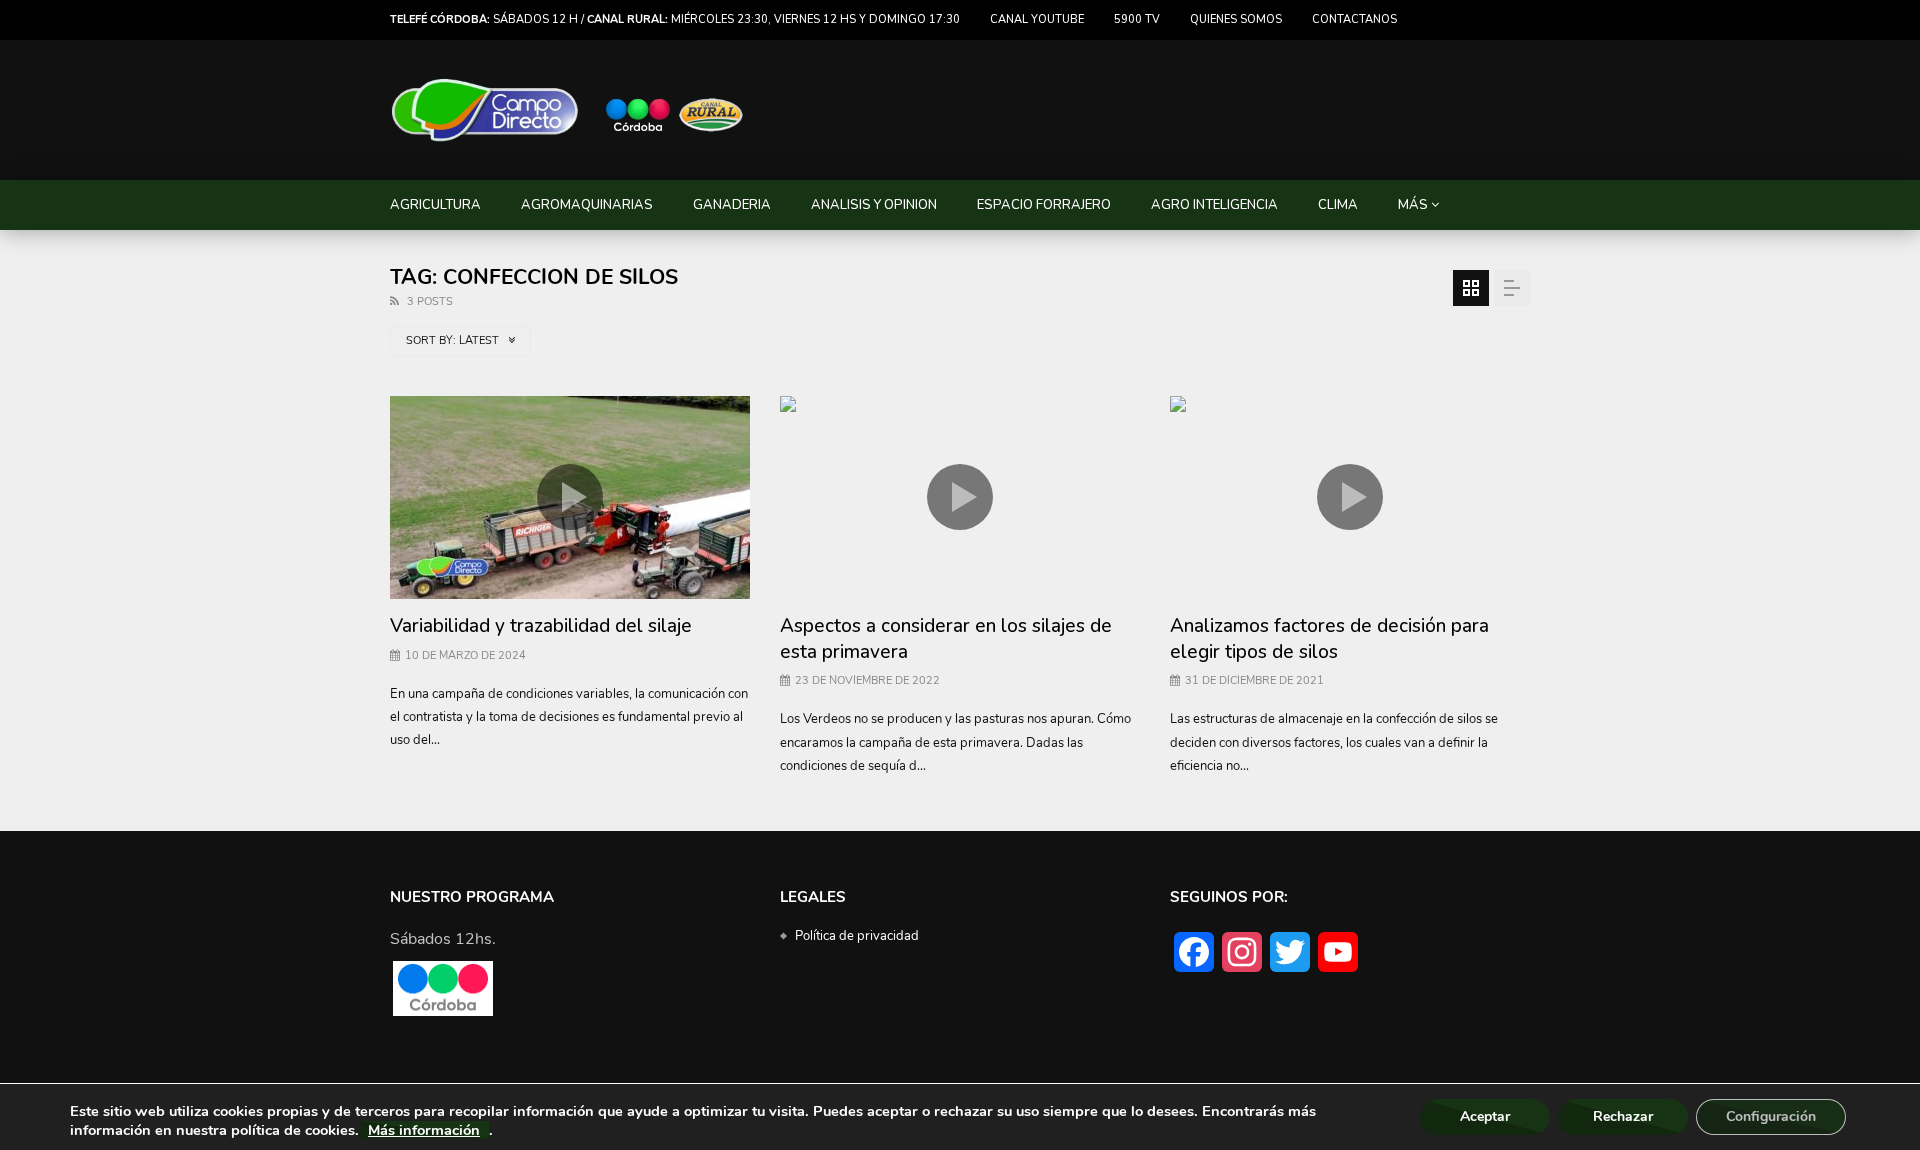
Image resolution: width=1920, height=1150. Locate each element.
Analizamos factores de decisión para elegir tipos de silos (1329, 639)
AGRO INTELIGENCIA (1214, 205)
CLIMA (1338, 205)
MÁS (1413, 205)
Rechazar (1623, 1116)
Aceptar (1485, 1116)
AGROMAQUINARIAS (587, 205)
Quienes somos (1236, 19)
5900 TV (1137, 19)
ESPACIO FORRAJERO (1044, 205)
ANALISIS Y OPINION (874, 205)
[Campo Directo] (568, 110)
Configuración (1771, 1116)
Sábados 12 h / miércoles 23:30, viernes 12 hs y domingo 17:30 (675, 19)
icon (570, 497)
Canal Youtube (1037, 19)
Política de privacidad (857, 936)
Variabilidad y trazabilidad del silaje (541, 626)
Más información (424, 1130)
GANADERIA (732, 205)
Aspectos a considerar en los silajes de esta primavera (946, 639)
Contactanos (1354, 19)
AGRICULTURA (435, 205)
